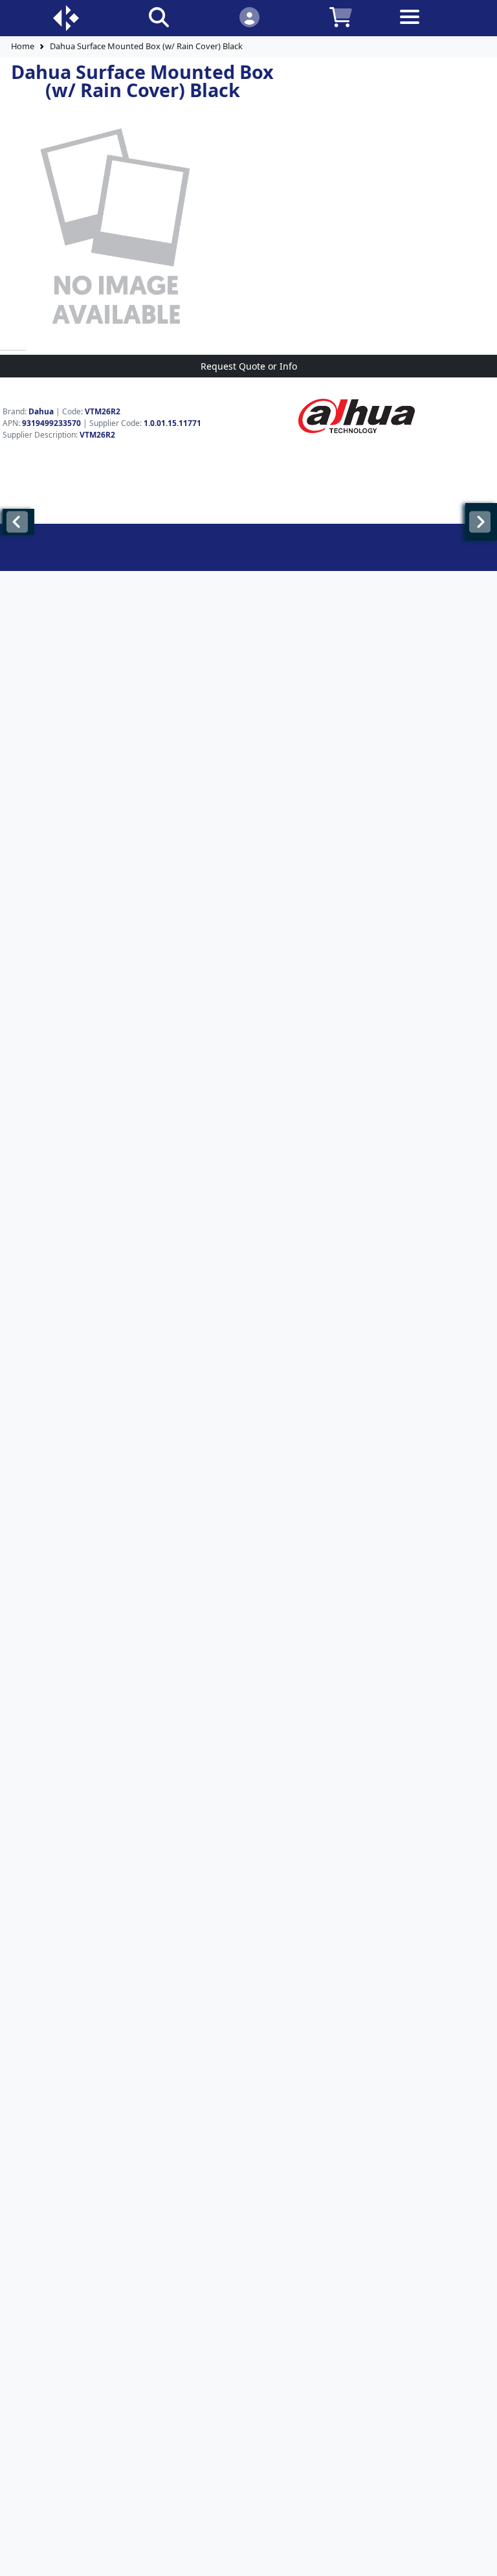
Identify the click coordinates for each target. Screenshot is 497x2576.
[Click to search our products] (159, 17)
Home (23, 46)
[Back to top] (479, 2558)
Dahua (41, 411)
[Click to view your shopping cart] (341, 17)
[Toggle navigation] (432, 27)
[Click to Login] (249, 17)
